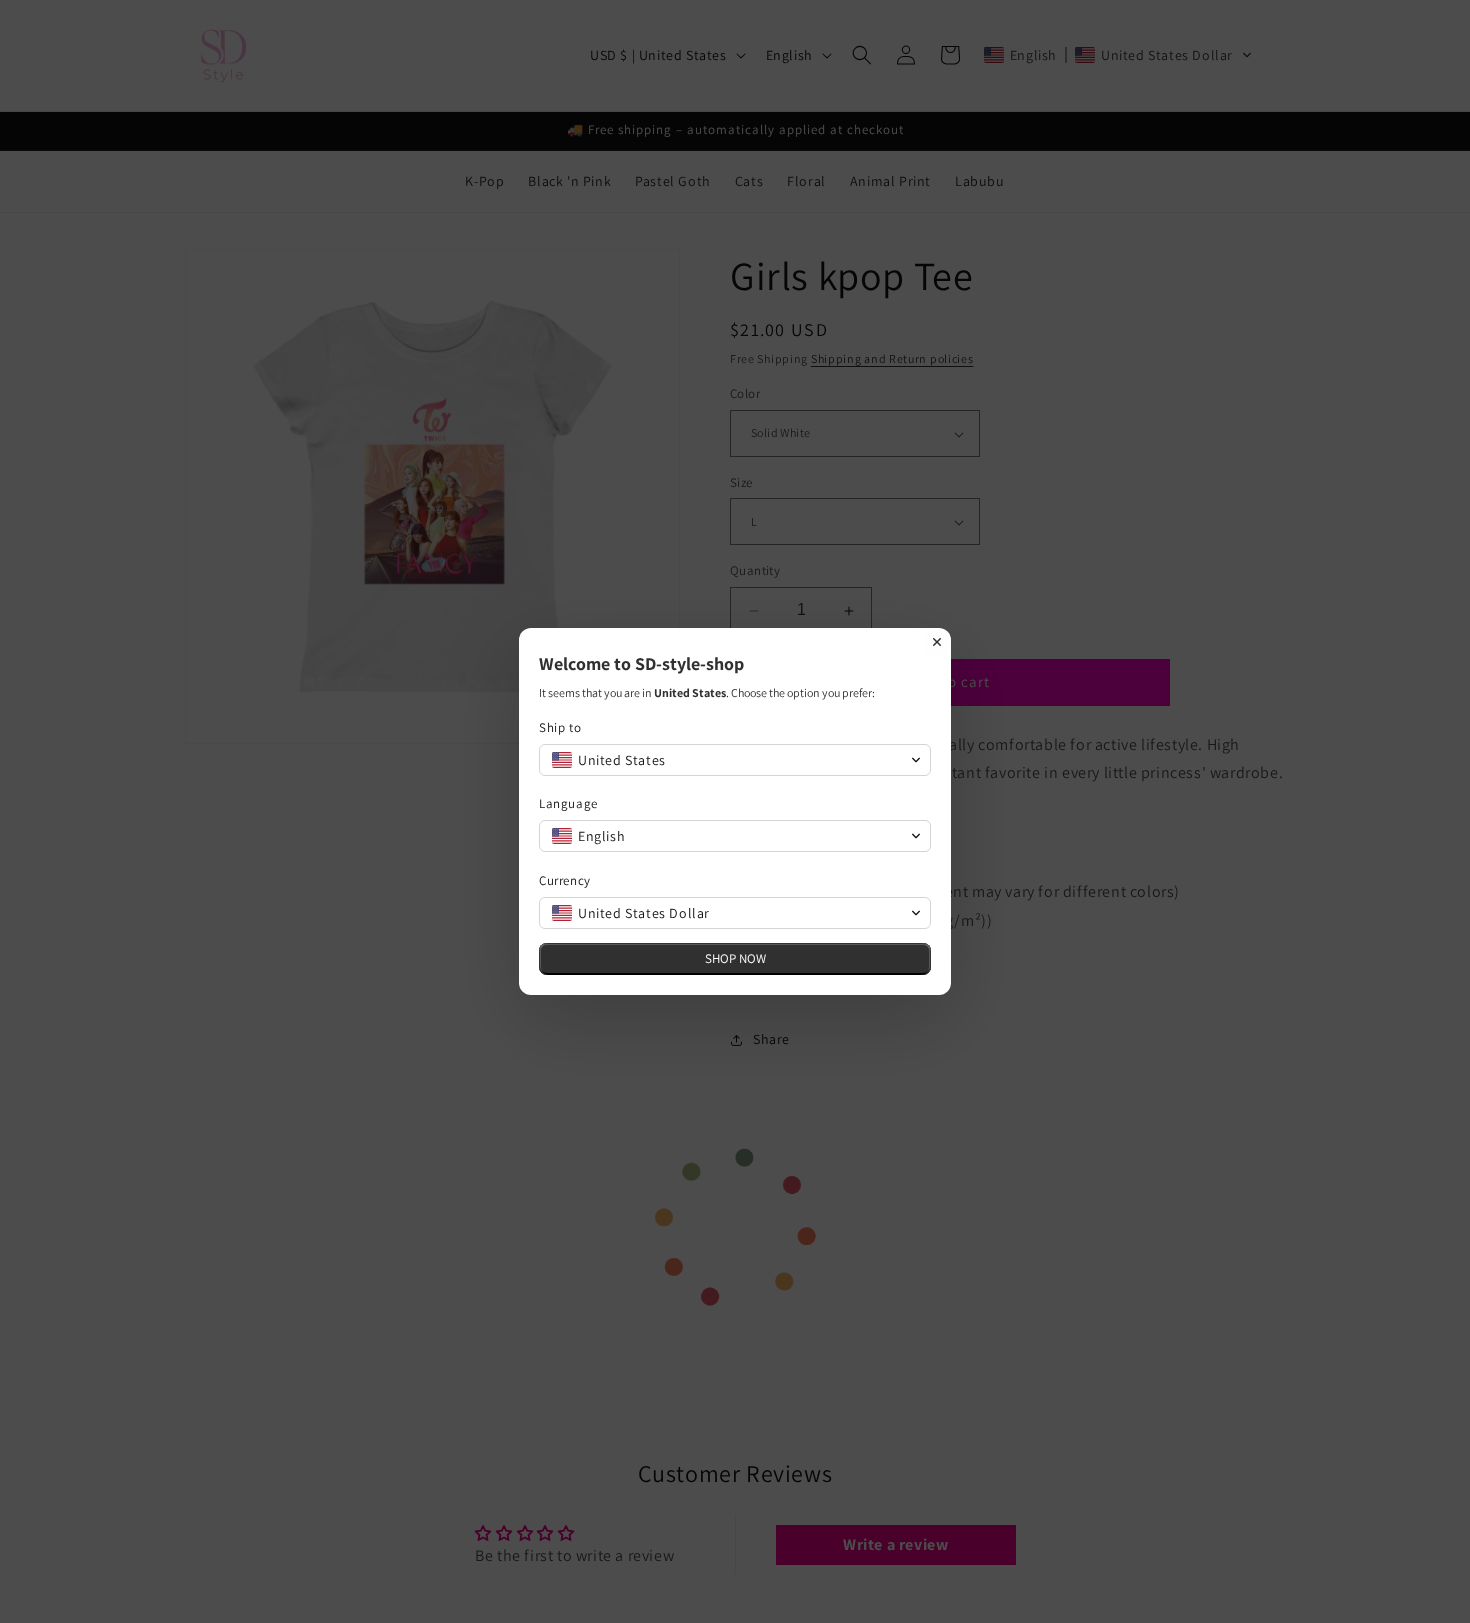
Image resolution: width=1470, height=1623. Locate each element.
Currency (565, 880)
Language (568, 803)
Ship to (560, 727)
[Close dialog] (937, 642)
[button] (735, 760)
